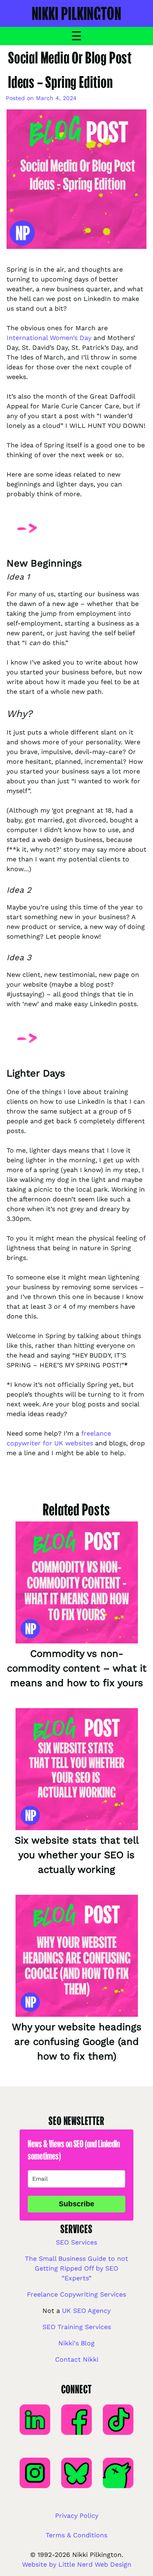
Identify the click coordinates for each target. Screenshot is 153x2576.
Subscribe (76, 2204)
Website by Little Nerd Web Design (77, 2564)
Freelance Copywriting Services (76, 2294)
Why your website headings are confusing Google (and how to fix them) (77, 2042)
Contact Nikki (77, 2359)
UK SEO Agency (86, 2311)
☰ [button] (76, 36)
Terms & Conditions (76, 2535)
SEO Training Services (77, 2327)
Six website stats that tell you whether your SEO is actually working (77, 1855)
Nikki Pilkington (77, 13)
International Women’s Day (49, 338)
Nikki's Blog (76, 2343)
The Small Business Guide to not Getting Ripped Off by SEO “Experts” (76, 2268)
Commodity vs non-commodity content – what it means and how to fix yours (77, 1668)
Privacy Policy (77, 2516)
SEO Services (76, 2242)
